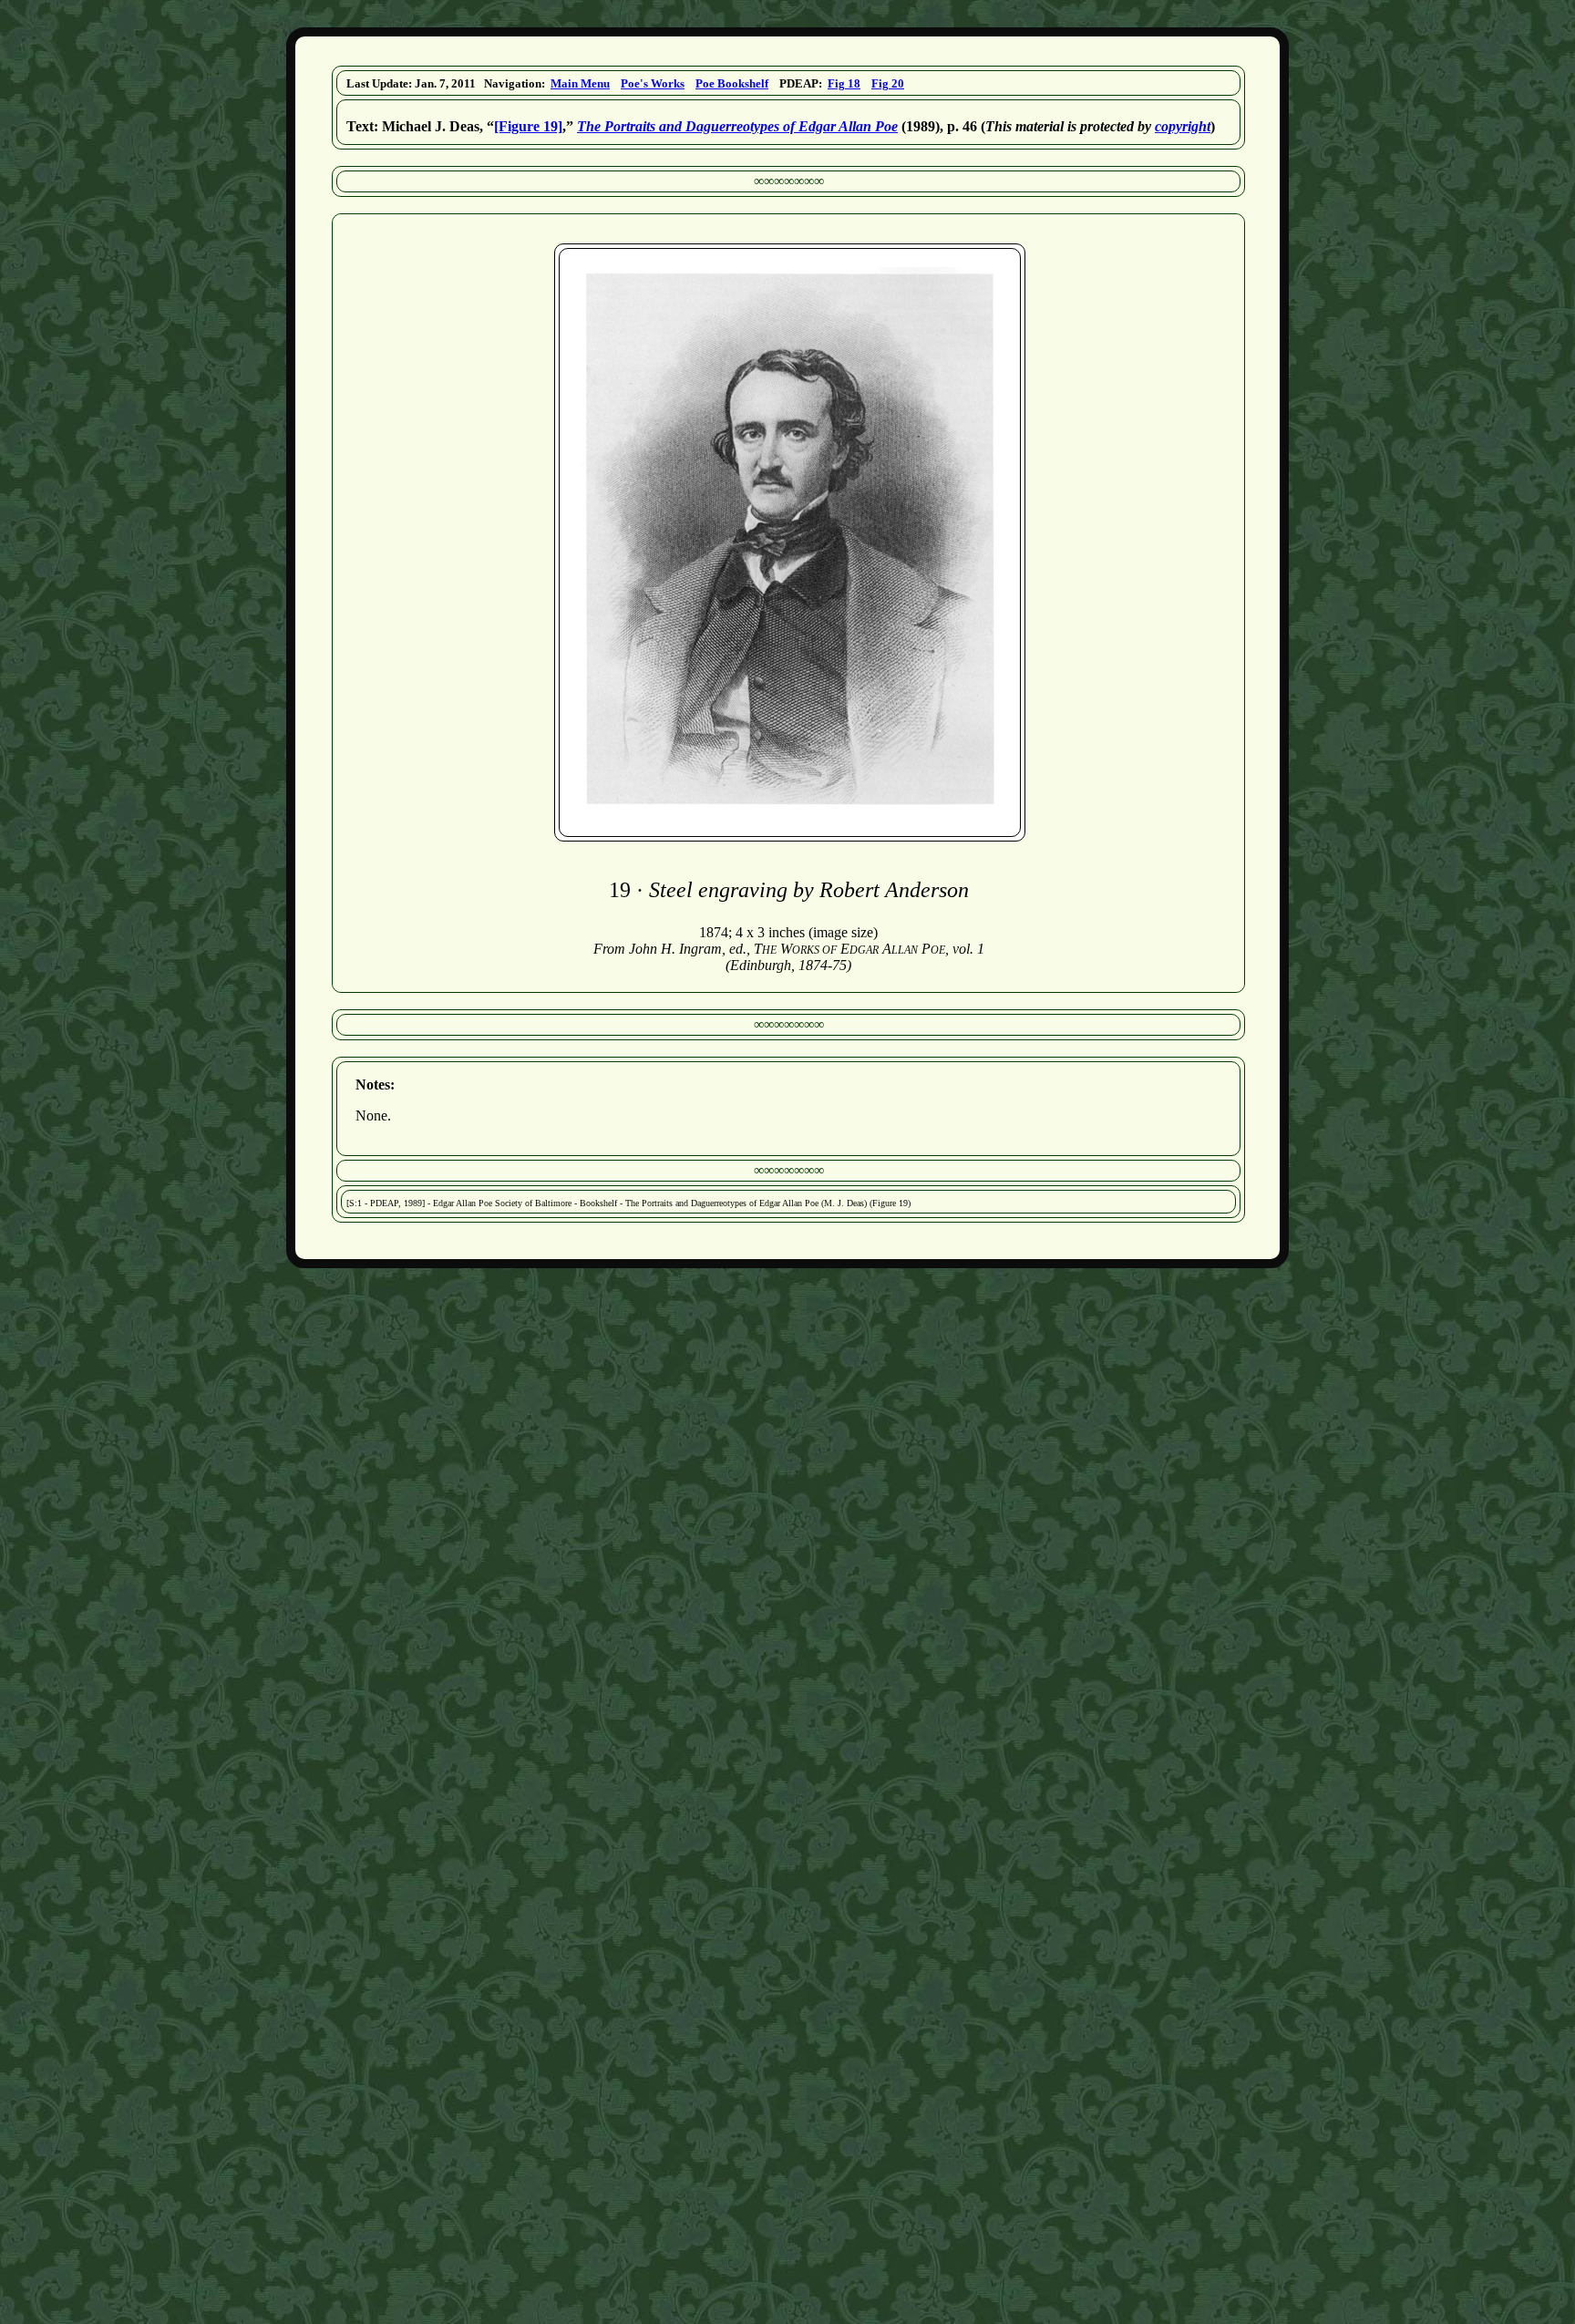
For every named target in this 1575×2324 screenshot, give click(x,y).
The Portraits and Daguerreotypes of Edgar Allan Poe (737, 126)
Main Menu (580, 83)
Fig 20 (888, 83)
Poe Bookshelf (732, 83)
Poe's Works (653, 83)
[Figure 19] (528, 126)
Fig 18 (844, 83)
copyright (1183, 126)
